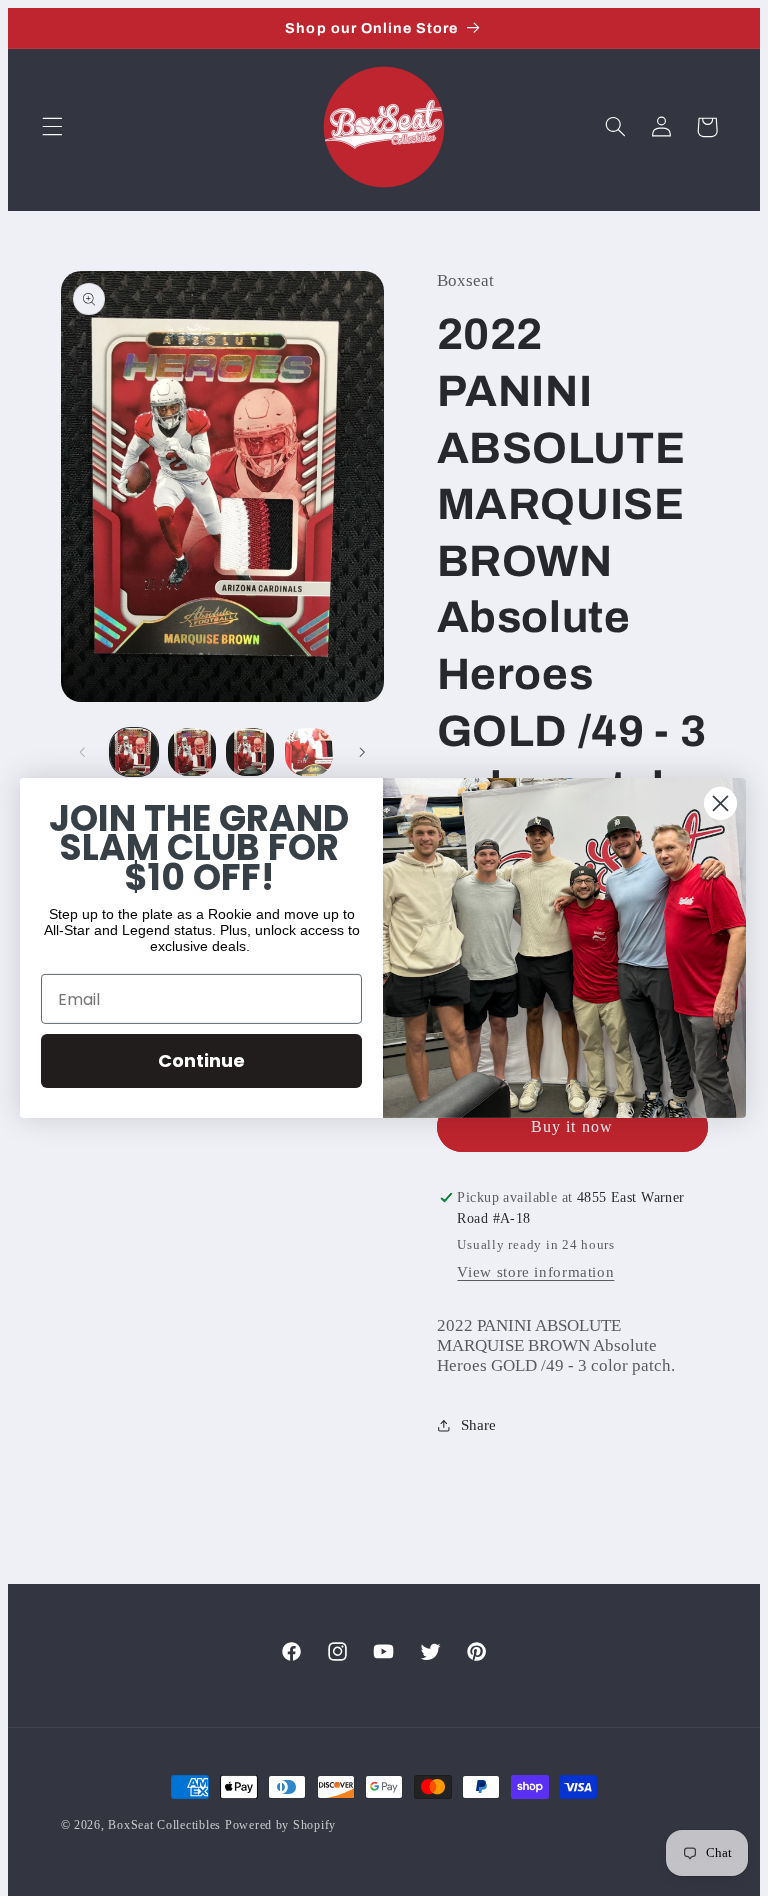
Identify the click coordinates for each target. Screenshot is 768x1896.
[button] (52, 127)
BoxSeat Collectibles (164, 1825)
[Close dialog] (720, 803)
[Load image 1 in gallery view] (134, 752)
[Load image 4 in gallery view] (309, 752)
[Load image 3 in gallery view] (250, 752)
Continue (201, 1060)
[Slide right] (362, 752)
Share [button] (478, 1425)
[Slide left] (83, 752)
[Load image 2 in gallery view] (192, 752)
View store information (535, 1272)
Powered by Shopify (280, 1825)
